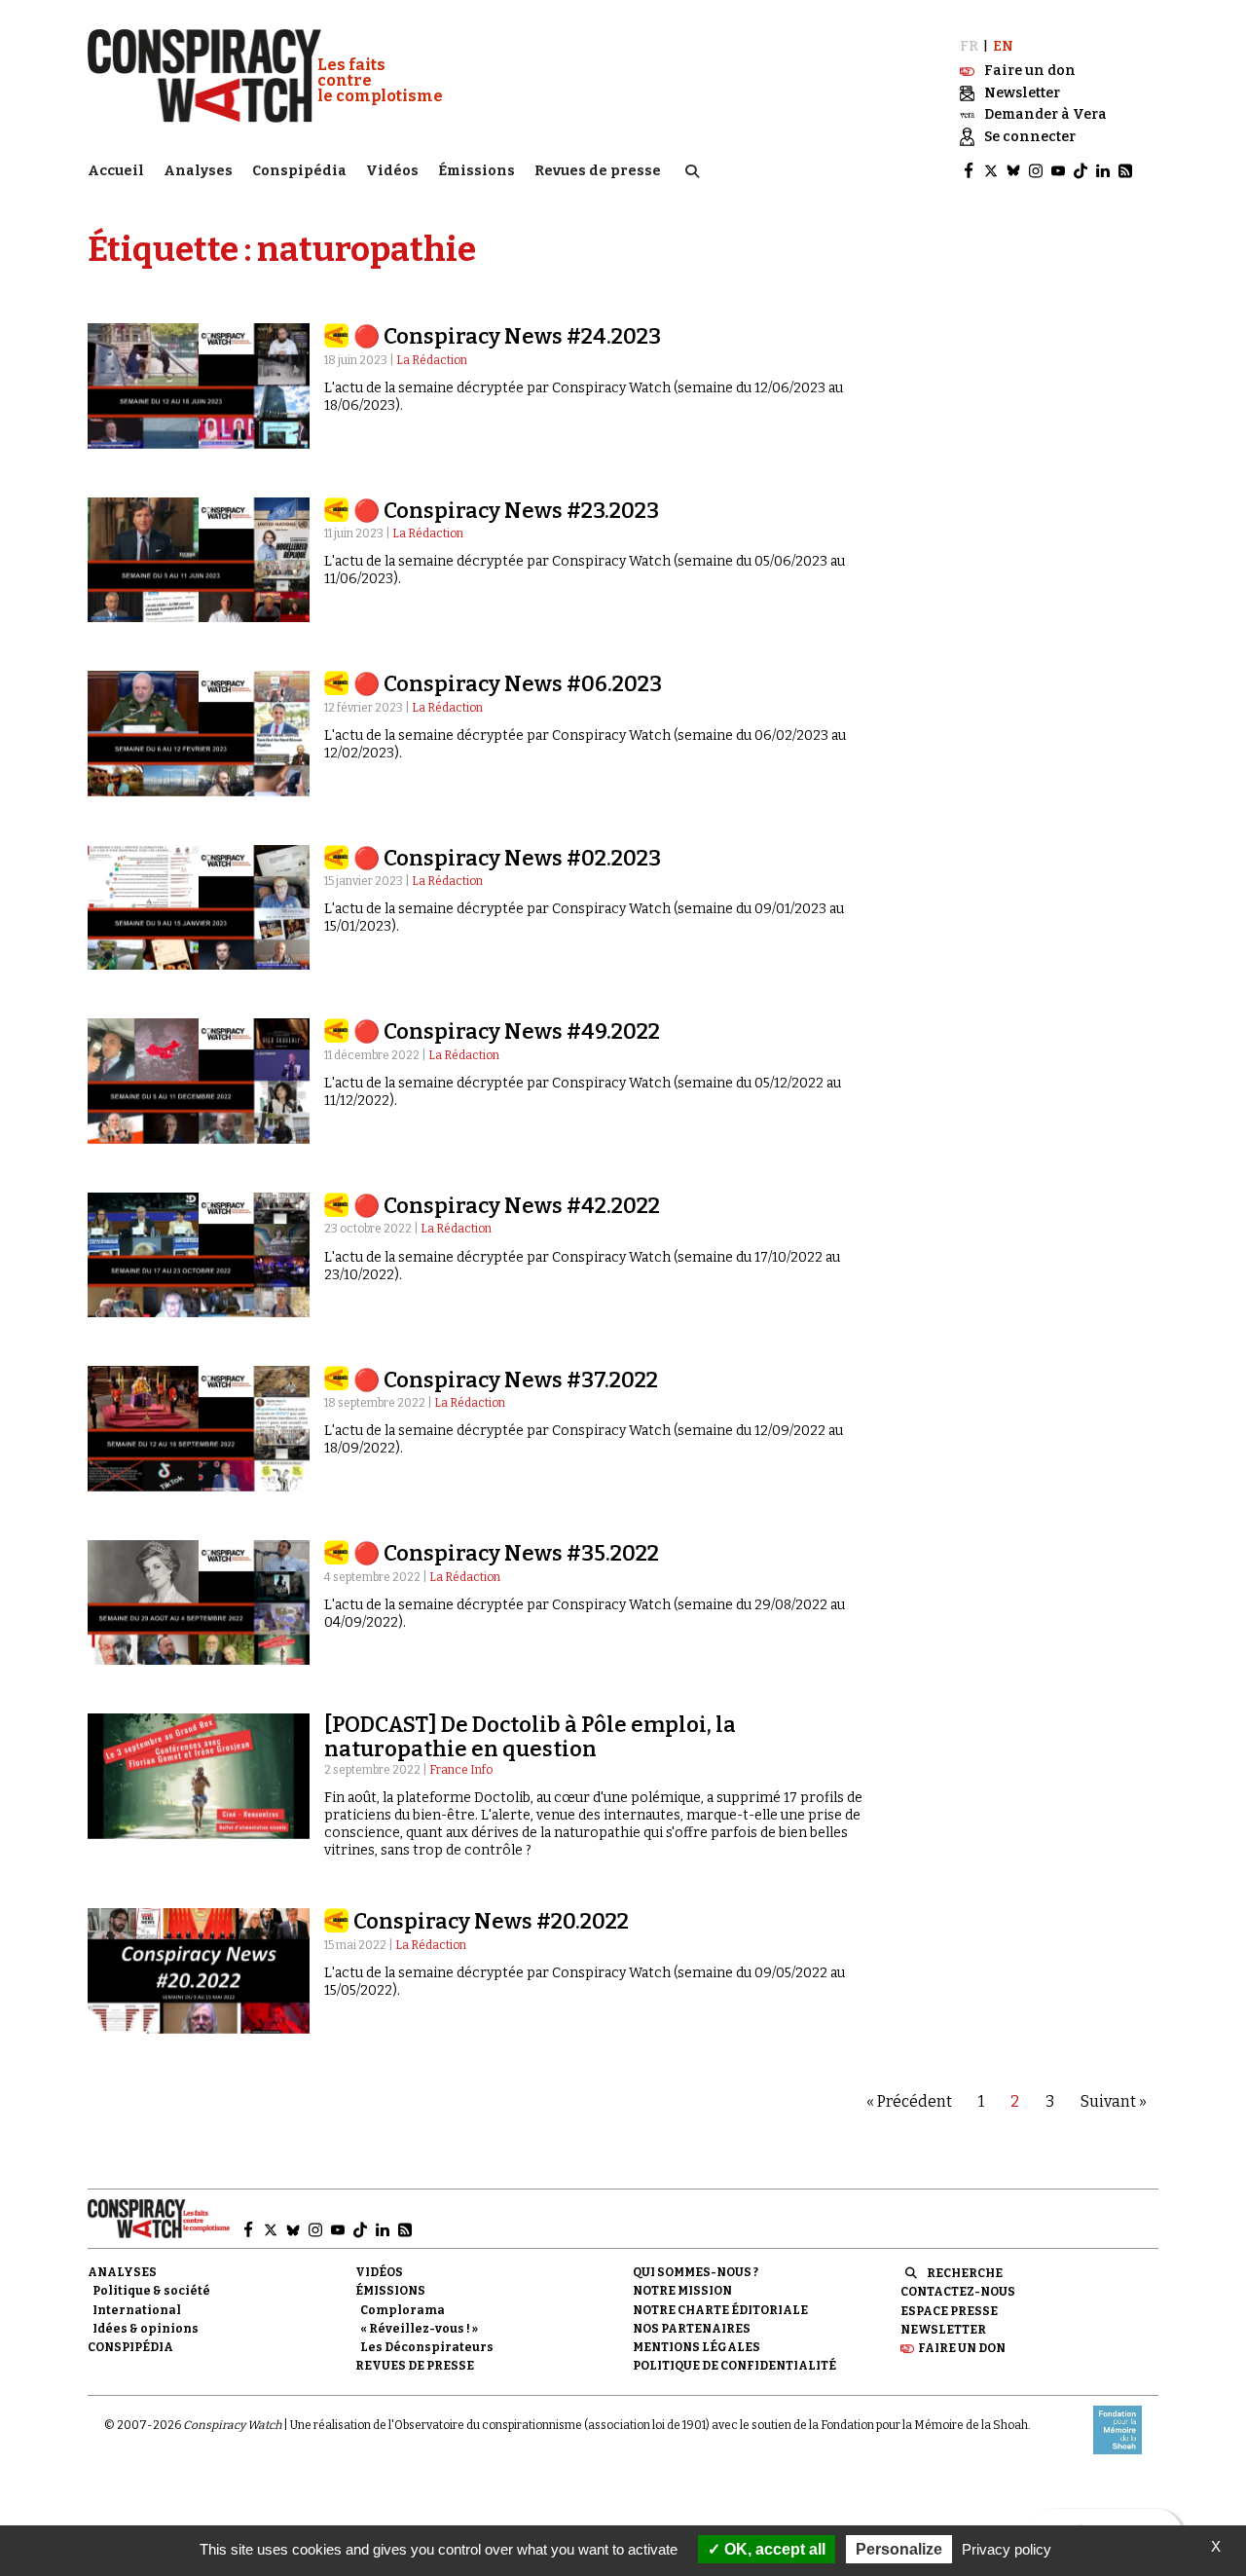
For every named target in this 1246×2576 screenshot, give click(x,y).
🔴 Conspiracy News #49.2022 (507, 1031)
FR (969, 46)
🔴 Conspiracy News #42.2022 (507, 1206)
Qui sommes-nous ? (696, 2272)
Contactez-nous (958, 2292)
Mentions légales (696, 2347)
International (137, 2310)
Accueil (116, 171)
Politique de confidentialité (734, 2366)
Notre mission (682, 2291)
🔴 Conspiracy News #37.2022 (506, 1380)
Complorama (403, 2310)
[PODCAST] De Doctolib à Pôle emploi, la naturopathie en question (530, 1736)
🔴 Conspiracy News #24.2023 (507, 336)
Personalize (899, 2549)
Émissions (476, 171)
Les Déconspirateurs (427, 2347)
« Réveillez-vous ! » (419, 2329)
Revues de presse (598, 171)
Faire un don (962, 2348)
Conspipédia (299, 171)
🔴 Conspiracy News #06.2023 (508, 684)
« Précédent (909, 2101)
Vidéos (392, 171)
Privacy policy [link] (1007, 2549)
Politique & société (151, 2291)
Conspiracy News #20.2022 (491, 1921)
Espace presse (949, 2311)
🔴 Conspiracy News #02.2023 (507, 858)
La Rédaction (432, 360)
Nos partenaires (692, 2329)
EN (1003, 46)
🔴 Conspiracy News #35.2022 (506, 1553)
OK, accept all (773, 2549)
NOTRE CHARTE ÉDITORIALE (720, 2310)
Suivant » (1114, 2101)
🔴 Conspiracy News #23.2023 (506, 511)
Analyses (198, 171)
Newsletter (943, 2330)
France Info (461, 1770)
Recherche (965, 2273)
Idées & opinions (146, 2329)
